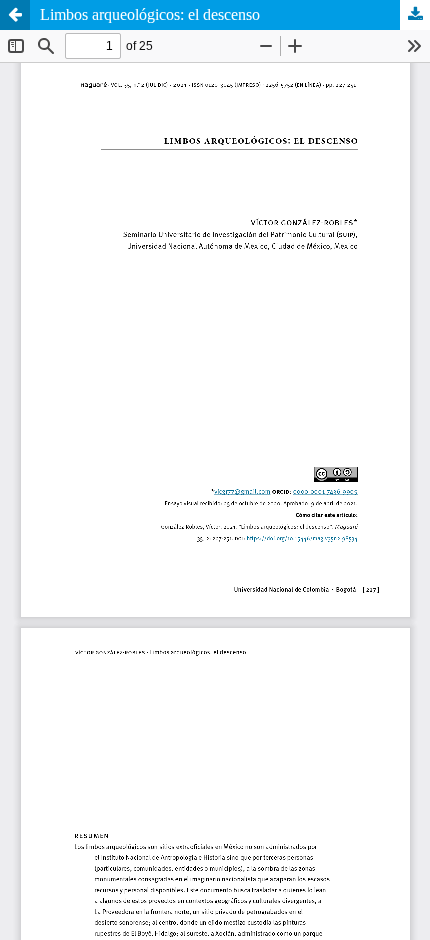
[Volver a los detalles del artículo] (15, 15)
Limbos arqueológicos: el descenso (150, 14)
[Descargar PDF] (415, 15)
